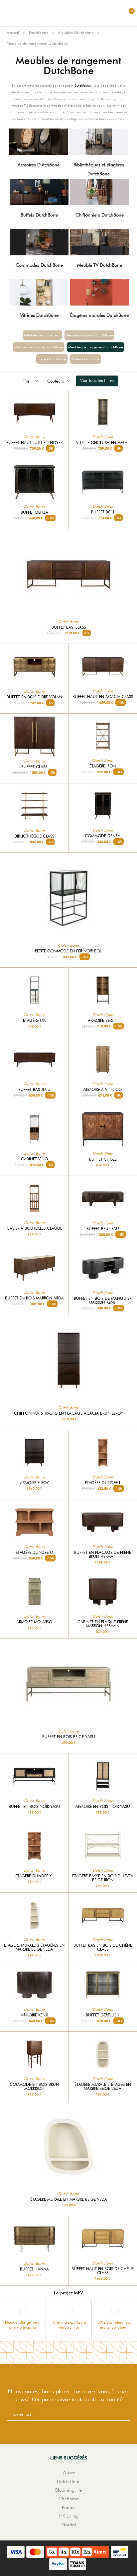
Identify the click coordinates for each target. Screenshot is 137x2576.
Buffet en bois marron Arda (34, 1298)
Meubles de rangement (42, 335)
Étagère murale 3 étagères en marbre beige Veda (34, 1947)
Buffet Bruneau (103, 1229)
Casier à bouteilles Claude (34, 1228)
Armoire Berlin (103, 1021)
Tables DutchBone (85, 359)
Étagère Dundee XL (34, 1876)
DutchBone (39, 32)
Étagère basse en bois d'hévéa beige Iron (103, 1878)
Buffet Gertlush (103, 2015)
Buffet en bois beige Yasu (69, 1737)
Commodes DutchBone (39, 265)
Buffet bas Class (69, 627)
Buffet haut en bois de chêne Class (103, 2271)
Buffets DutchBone (39, 215)
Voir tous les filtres (97, 380)
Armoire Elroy (34, 1483)
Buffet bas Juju (34, 1090)
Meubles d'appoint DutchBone (89, 335)
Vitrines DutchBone (39, 315)
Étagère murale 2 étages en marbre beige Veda (103, 2087)
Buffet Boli (103, 512)
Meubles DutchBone (76, 32)
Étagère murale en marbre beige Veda (69, 2199)
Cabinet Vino (34, 1159)
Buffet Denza (34, 512)
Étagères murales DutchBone (99, 315)
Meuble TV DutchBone (100, 265)
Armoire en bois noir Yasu (103, 1807)
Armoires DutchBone (39, 165)
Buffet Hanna (34, 2269)
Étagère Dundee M (34, 1553)
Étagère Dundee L (103, 1483)
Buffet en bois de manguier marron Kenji (103, 1300)
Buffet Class (34, 767)
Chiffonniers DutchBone (100, 215)
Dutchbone (83, 85)
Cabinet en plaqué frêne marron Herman (103, 1624)
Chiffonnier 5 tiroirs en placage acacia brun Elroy (68, 1413)
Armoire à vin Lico (103, 1090)
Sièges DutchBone (52, 359)
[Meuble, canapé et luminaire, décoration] (68, 13)
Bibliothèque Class (34, 836)
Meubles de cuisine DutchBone (39, 347)
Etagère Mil (34, 1021)
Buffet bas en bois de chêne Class (103, 1947)
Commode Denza (103, 836)
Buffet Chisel (103, 1159)
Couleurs (56, 381)
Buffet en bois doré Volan (34, 697)
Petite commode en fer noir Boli (69, 951)
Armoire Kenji (34, 2015)
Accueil (13, 32)
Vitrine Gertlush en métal (103, 443)
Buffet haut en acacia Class (103, 697)
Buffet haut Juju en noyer (34, 443)
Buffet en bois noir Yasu (34, 1807)
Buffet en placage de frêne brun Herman (103, 1554)
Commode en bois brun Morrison (34, 2087)
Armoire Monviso (34, 1622)
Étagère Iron (103, 766)
